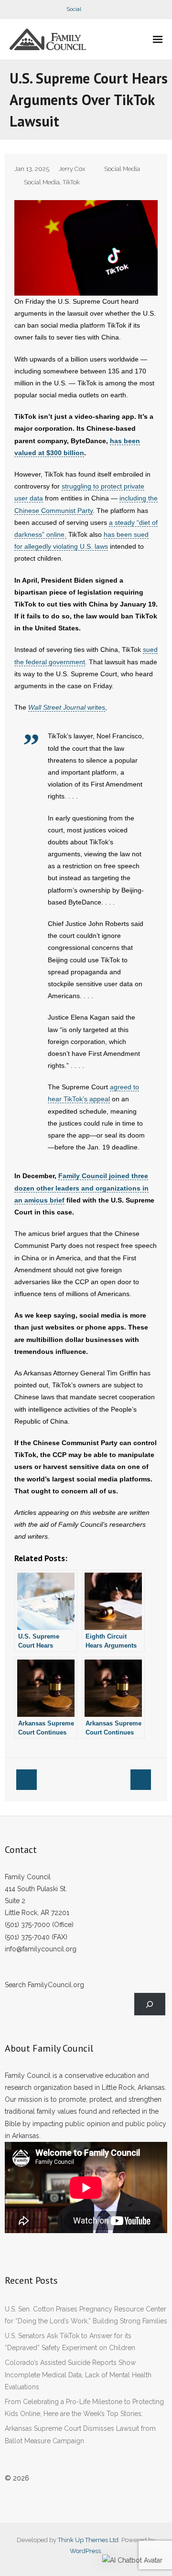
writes (67, 707)
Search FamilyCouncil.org (44, 1985)
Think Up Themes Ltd (88, 2540)
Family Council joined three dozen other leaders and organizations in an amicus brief (81, 1188)
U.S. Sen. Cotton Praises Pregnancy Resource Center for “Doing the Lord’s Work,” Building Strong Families (86, 2315)
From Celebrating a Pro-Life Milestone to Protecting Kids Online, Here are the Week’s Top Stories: (84, 2408)
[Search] (150, 2004)
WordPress (85, 2551)
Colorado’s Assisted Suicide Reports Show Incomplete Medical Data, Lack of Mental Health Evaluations (78, 2374)
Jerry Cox (72, 169)
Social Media (122, 169)
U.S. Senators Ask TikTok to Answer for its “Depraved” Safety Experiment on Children (70, 2342)
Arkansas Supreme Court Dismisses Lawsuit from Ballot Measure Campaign (80, 2434)
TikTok (71, 182)
